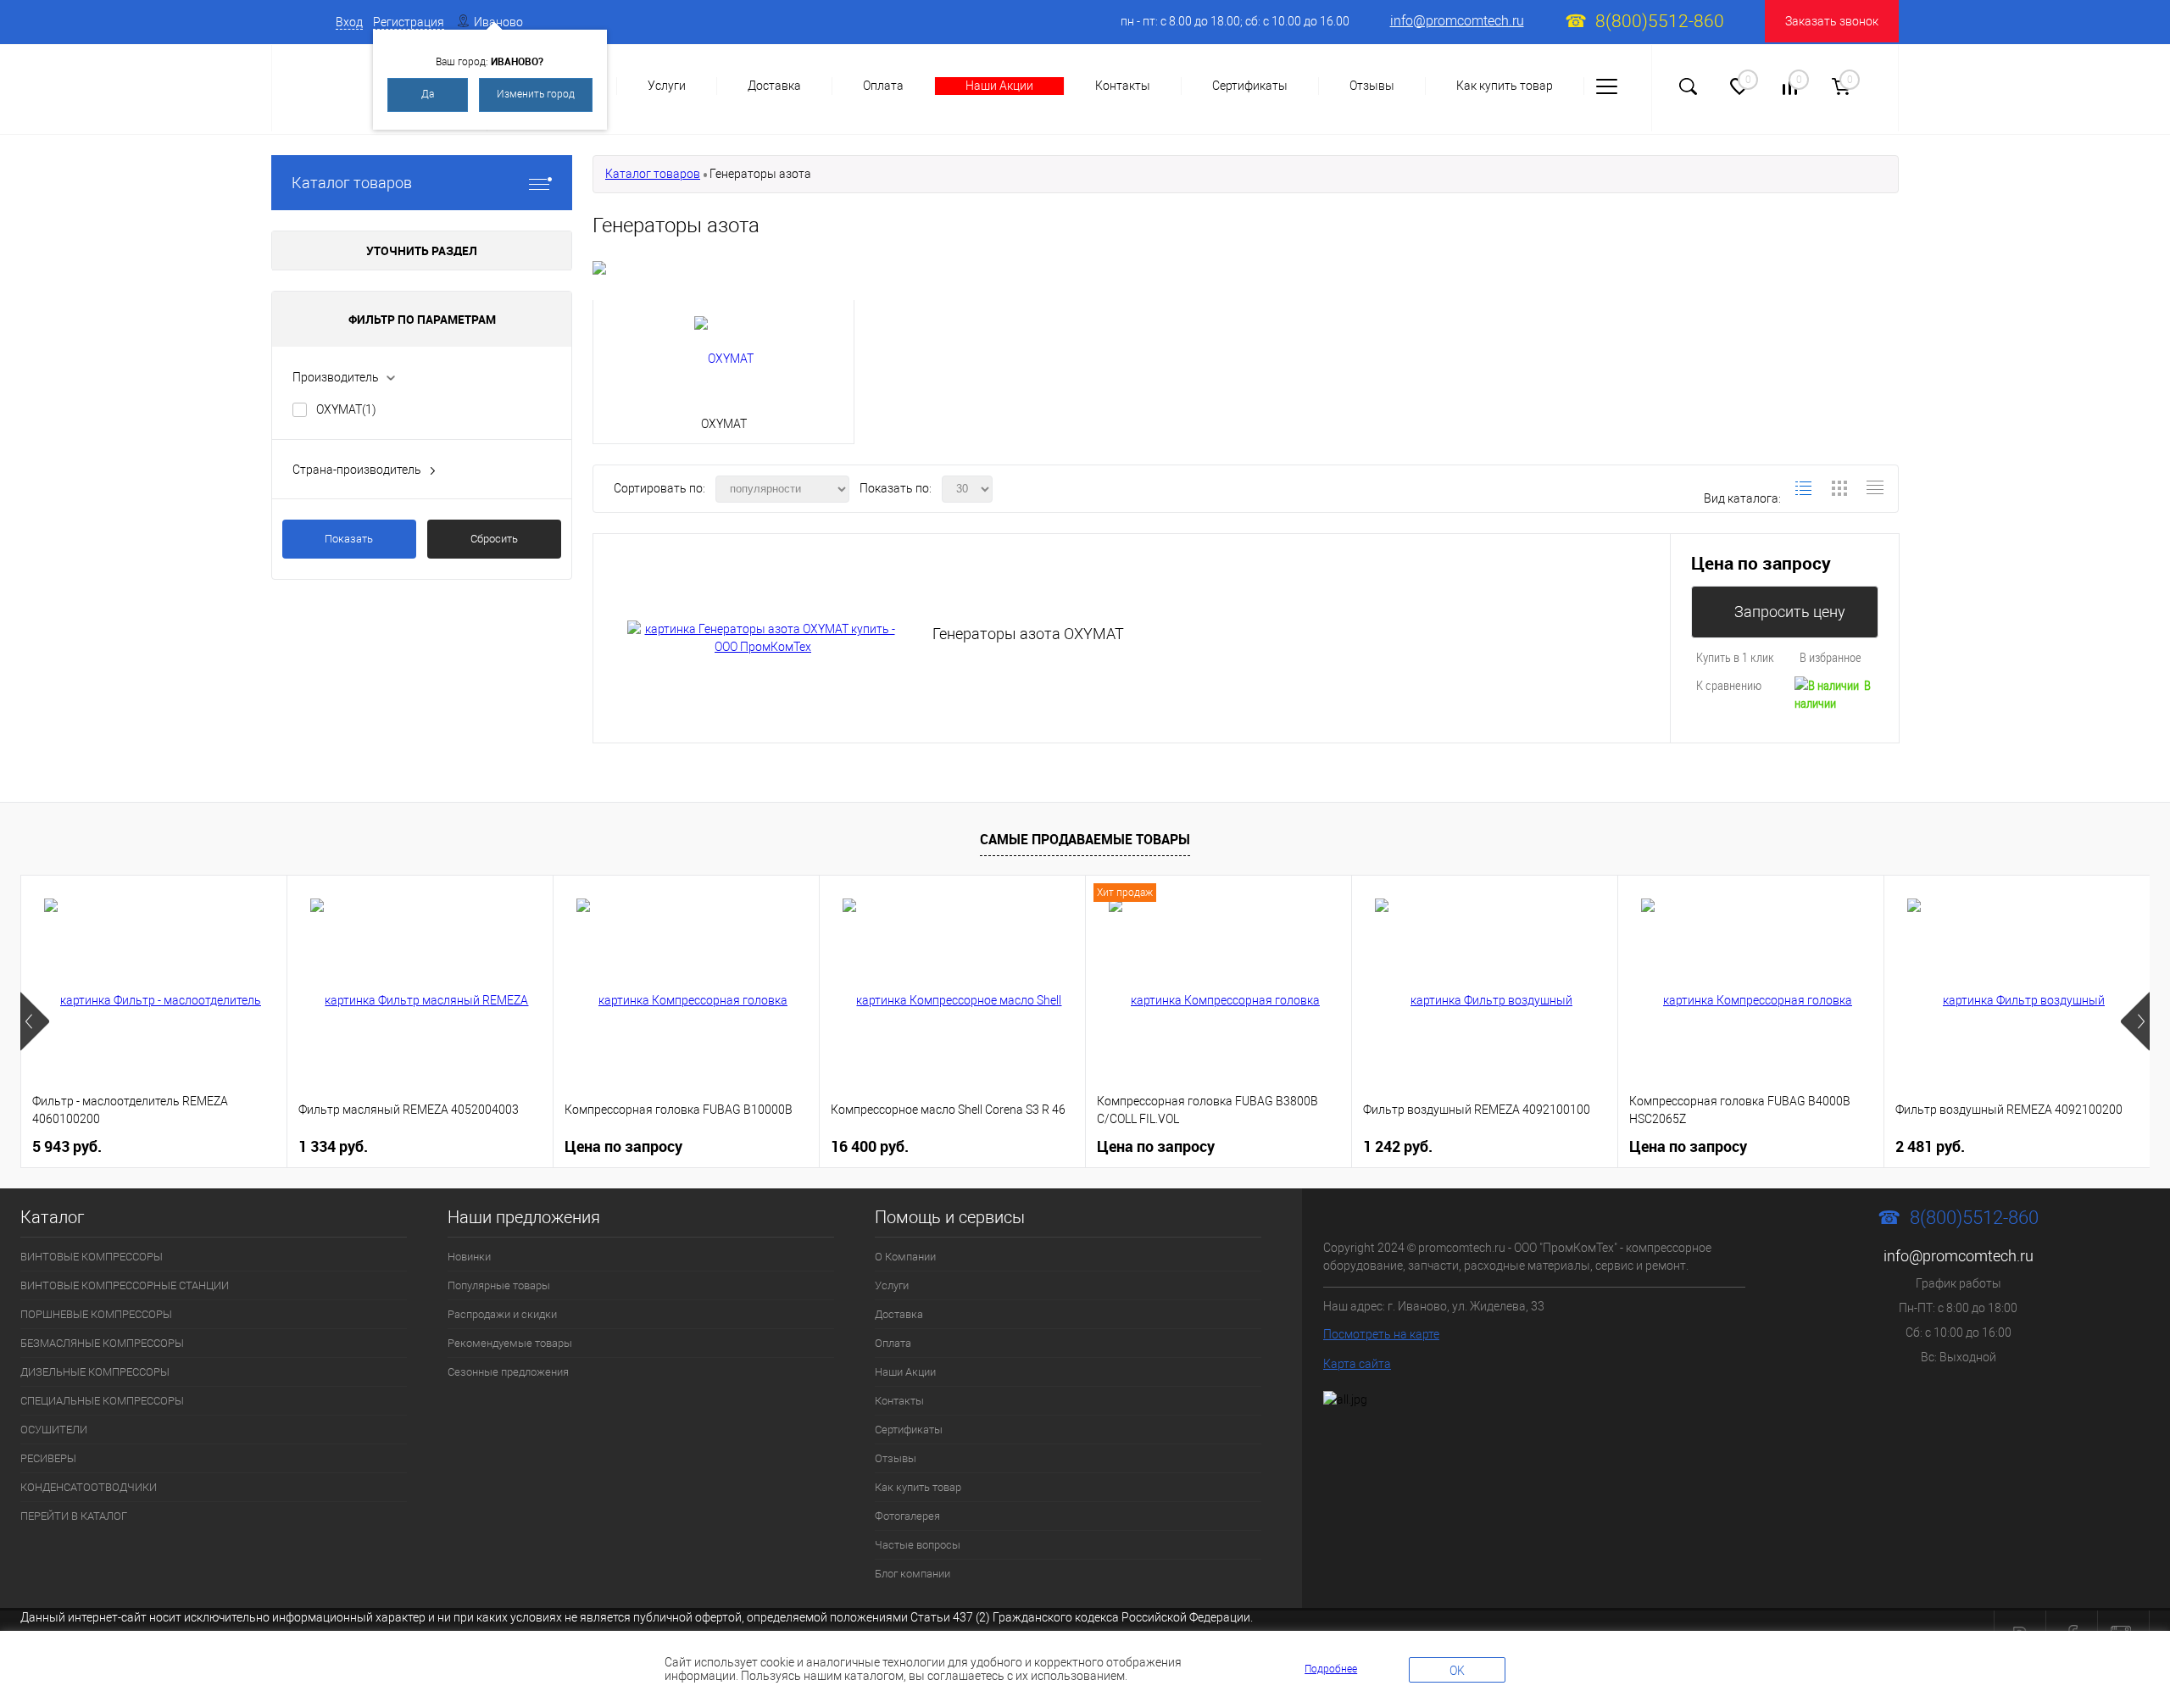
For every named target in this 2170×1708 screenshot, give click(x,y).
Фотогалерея (907, 1516)
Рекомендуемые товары (510, 1343)
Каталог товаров (352, 183)
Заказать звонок (1832, 21)
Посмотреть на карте (1381, 1334)
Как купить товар (1505, 86)
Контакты (1123, 86)
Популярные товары (499, 1285)
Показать (349, 539)
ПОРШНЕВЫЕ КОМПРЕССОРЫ (96, 1314)
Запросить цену (1790, 612)
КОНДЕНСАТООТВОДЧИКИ (89, 1487)
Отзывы (1372, 86)
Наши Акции (999, 86)
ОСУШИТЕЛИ (54, 1430)
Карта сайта (1357, 1364)
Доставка (774, 86)
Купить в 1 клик (1735, 657)
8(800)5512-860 (1660, 21)
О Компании (905, 1257)
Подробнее (1331, 1669)
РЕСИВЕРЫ (48, 1458)
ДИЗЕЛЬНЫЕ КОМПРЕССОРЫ (95, 1372)
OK (1457, 1671)
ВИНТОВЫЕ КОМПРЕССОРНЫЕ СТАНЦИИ (125, 1285)
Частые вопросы (918, 1545)
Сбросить (494, 539)
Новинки (469, 1257)
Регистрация (409, 22)
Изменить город (536, 94)
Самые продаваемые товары (1085, 839)
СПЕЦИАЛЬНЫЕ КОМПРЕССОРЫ (102, 1401)
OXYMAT (346, 409)
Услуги (667, 86)
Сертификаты (1250, 86)
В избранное (1831, 657)
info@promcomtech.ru (1457, 21)
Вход (349, 22)
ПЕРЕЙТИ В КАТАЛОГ (74, 1516)
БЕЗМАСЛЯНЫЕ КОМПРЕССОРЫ (102, 1343)
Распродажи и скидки (502, 1314)
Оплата (883, 86)
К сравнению (1729, 685)
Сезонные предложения (508, 1372)
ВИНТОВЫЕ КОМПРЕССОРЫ (92, 1257)
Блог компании (913, 1574)
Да (428, 94)
